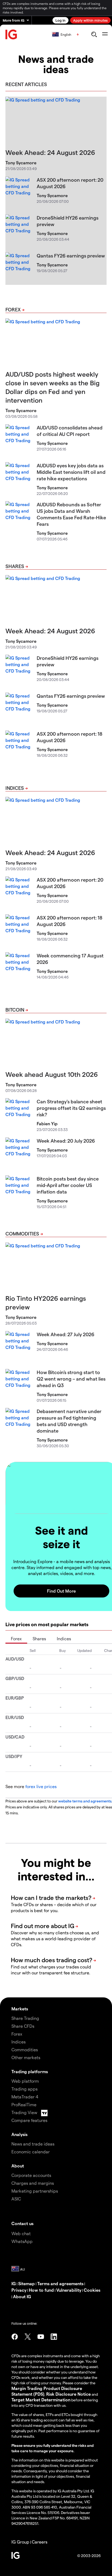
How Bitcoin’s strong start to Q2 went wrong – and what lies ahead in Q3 (71, 1379)
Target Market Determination (41, 2400)
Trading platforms (30, 2071)
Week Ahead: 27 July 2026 (66, 1334)
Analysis (19, 2134)
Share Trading (25, 2018)
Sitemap (27, 2283)
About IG (22, 2296)
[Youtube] (41, 2337)
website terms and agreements (85, 1801)
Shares (15, 566)
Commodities (22, 1233)
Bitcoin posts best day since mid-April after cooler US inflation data (68, 1185)
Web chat (21, 2233)
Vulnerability (69, 2290)
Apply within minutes (90, 20)
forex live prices (41, 1786)
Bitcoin (15, 1010)
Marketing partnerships (35, 2191)
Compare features (29, 2120)
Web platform (25, 2081)
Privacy (19, 2290)
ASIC (16, 2199)
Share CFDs (23, 2026)
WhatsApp (22, 2241)
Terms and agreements (60, 2283)
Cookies (92, 2290)
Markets (20, 2009)
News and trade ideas (33, 2144)
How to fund (41, 2290)
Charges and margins (33, 2183)
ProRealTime (24, 2104)
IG (14, 2283)
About (18, 2166)
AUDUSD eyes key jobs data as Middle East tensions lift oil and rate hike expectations (71, 472)
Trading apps (24, 2089)
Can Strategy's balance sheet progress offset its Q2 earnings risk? (71, 1108)
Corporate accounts (31, 2175)
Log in (60, 20)
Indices (15, 788)
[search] (94, 34)
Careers (40, 2542)
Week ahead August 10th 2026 (52, 1074)
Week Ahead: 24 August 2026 (50, 152)
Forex (13, 309)
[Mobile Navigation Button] (105, 34)
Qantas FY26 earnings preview (71, 255)
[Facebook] (15, 2337)
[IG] (11, 35)
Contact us (22, 2223)
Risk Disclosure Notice (69, 2394)
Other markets (26, 2057)
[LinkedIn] (54, 2337)
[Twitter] (28, 2337)
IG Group (20, 2542)
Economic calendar (31, 2152)
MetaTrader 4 (25, 2097)
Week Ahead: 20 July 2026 (66, 1141)
